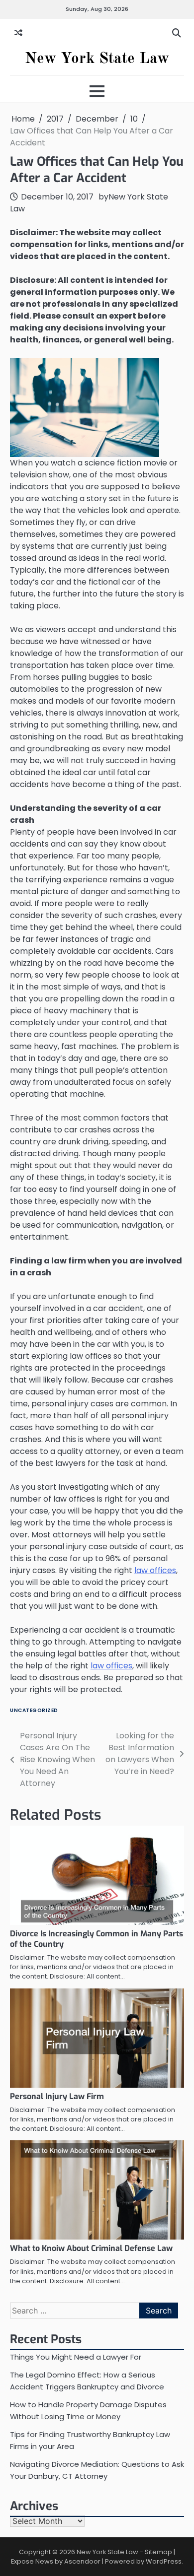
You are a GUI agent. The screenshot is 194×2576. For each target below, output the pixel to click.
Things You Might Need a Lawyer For (76, 2357)
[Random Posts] (18, 33)
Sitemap (158, 2552)
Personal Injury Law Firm (57, 2096)
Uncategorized (34, 1710)
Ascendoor (82, 2561)
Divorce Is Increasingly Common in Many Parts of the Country (97, 1939)
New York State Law (97, 59)
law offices (155, 1570)
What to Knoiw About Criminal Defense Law (91, 2248)
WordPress (164, 2561)
